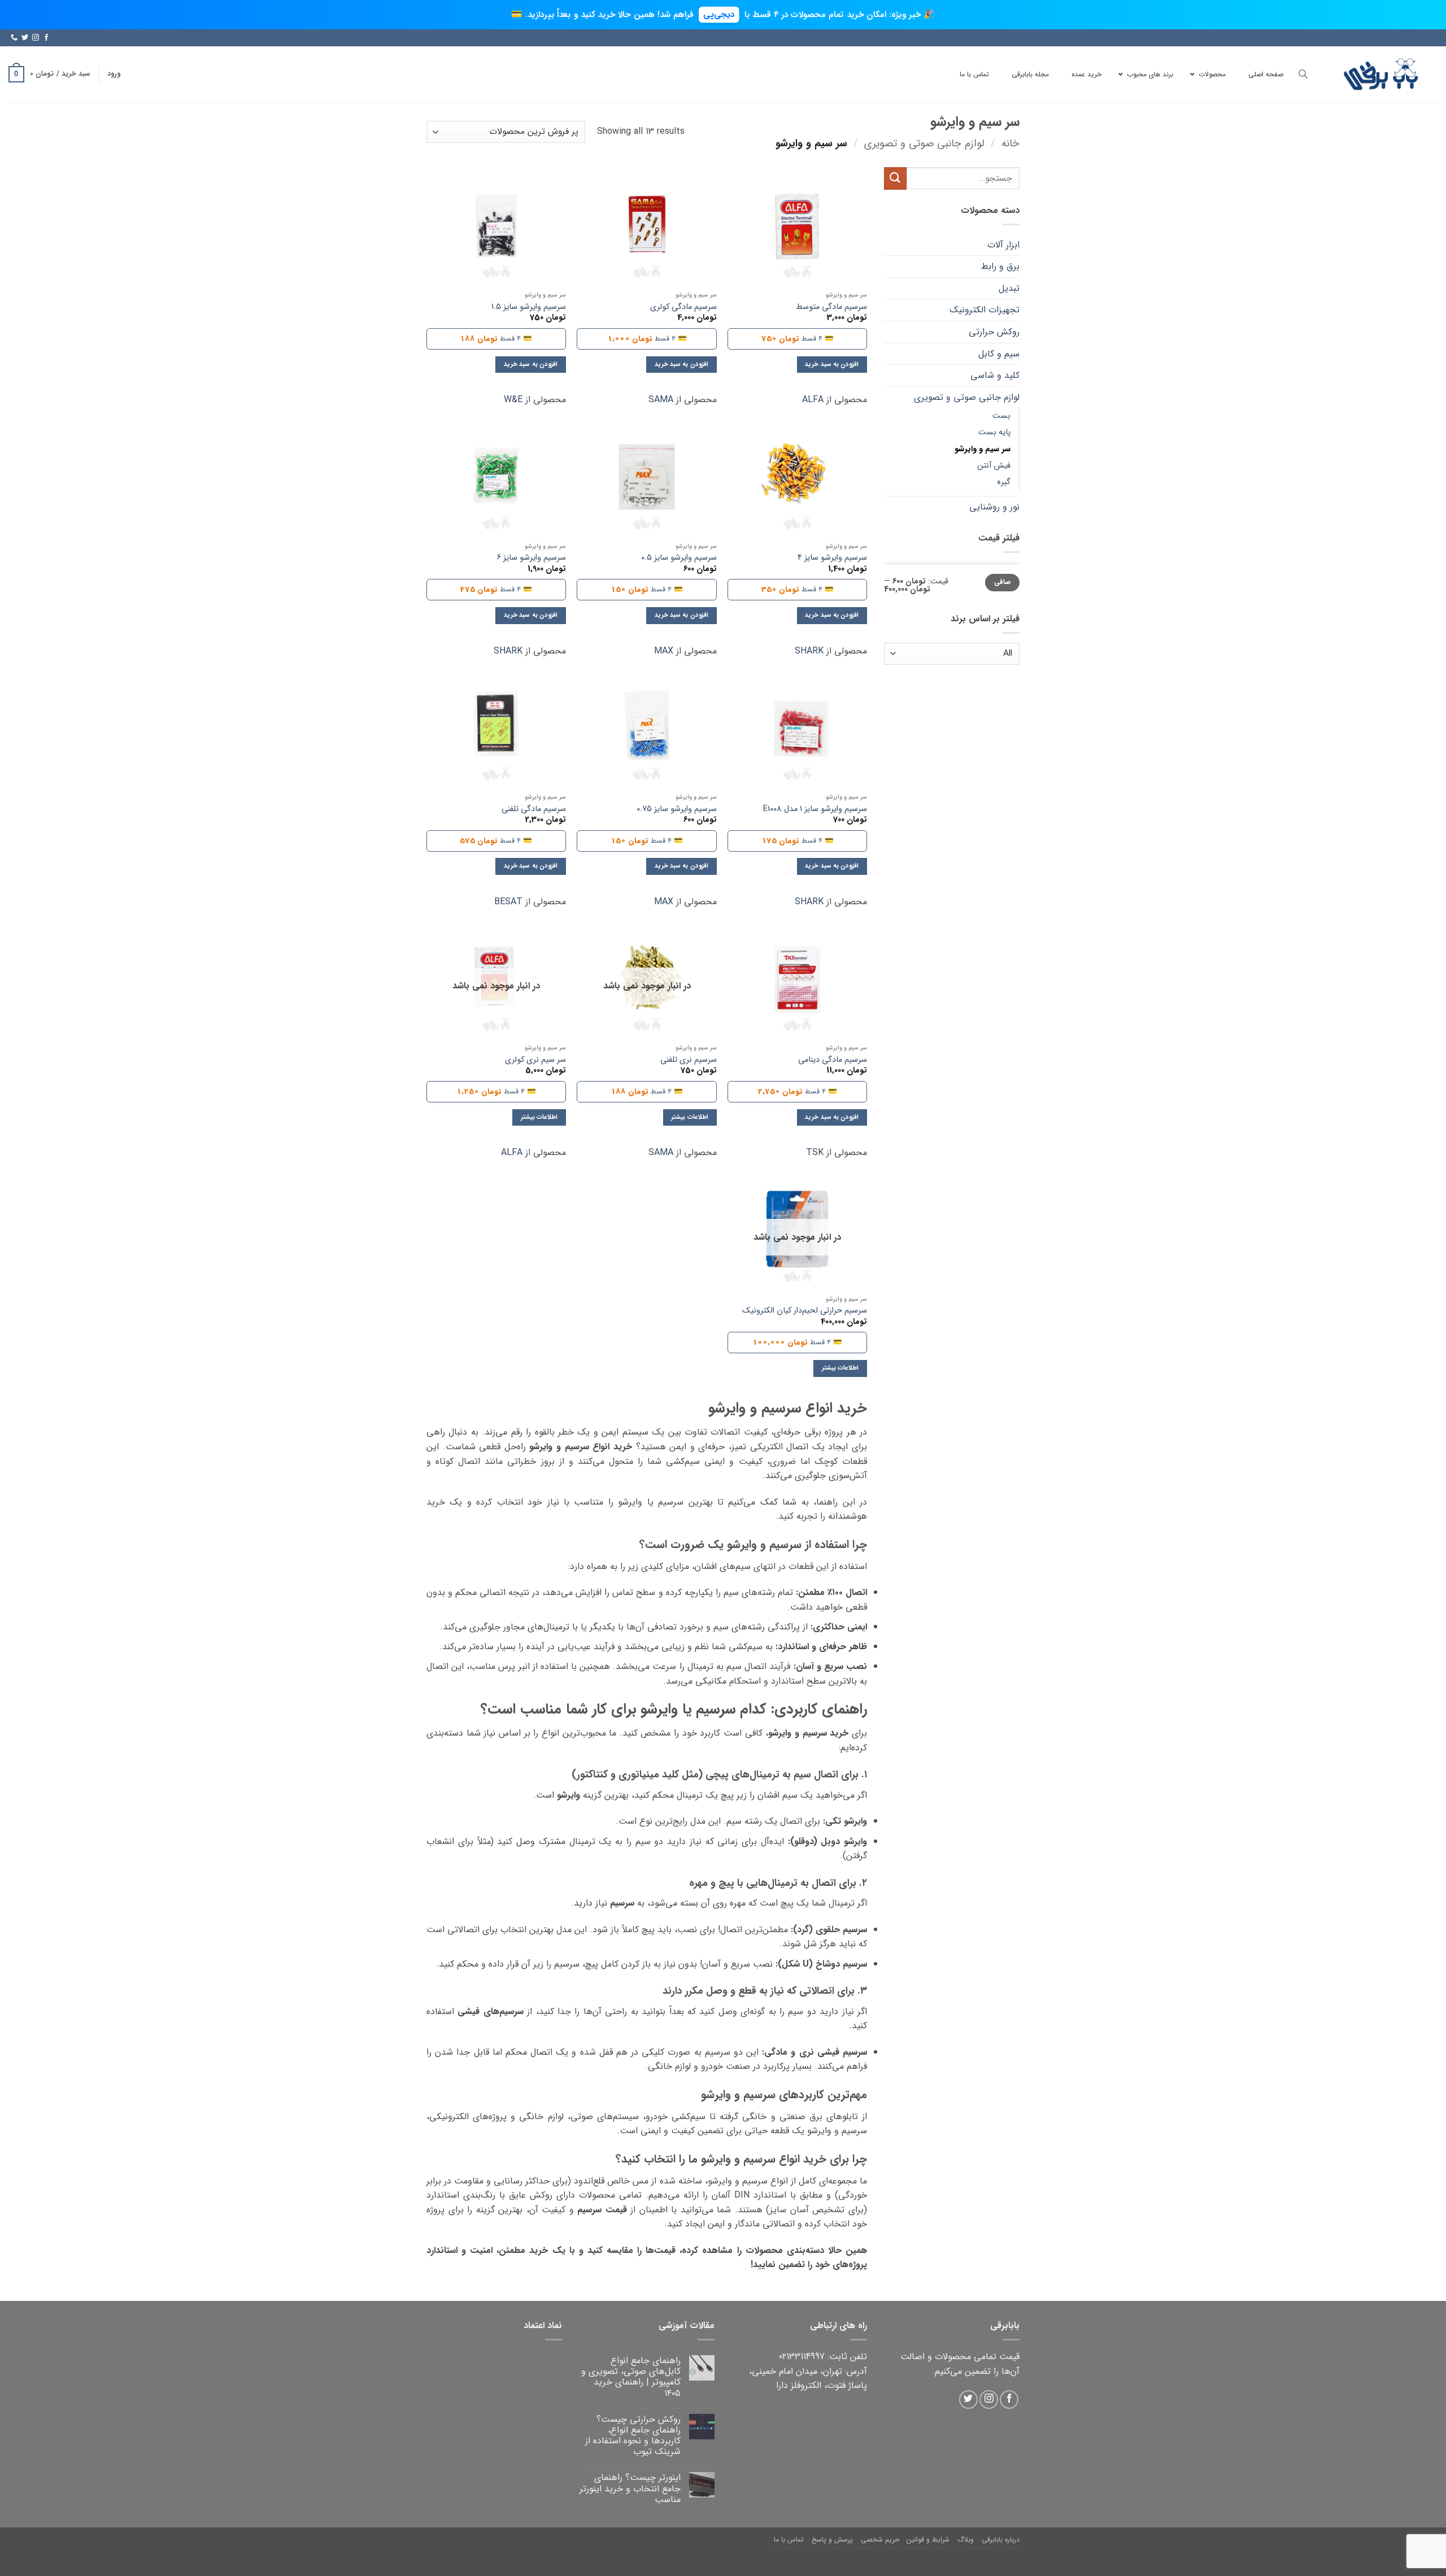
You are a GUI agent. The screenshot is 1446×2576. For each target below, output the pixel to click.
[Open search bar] (1303, 74)
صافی (1003, 582)
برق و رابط (1000, 266)
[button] (114, 74)
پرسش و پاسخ (832, 2540)
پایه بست (994, 432)
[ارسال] (895, 178)
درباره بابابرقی (1001, 2540)
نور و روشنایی (994, 507)
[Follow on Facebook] (46, 38)
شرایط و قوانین (928, 2540)
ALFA (813, 400)
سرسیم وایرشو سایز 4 (832, 558)
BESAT (508, 902)
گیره (1004, 482)
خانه (1011, 144)
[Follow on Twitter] (25, 38)
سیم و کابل (999, 354)
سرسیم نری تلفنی (689, 1060)
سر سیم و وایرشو (983, 449)
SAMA (661, 400)
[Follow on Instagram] (36, 38)
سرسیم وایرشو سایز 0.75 (677, 810)
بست (1001, 416)
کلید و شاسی (995, 375)
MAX (664, 651)
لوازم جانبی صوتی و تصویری (924, 144)
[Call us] (14, 38)
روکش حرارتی (994, 332)
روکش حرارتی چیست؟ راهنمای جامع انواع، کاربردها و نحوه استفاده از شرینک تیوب (633, 2436)
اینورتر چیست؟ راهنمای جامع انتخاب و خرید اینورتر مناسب (630, 2488)
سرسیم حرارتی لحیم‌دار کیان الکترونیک (805, 1311)
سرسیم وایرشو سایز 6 (532, 558)
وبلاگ (966, 2540)
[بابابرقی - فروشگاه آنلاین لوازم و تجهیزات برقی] (1381, 74)
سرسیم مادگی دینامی (833, 1060)
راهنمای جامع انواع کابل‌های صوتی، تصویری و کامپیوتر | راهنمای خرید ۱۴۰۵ (631, 2377)
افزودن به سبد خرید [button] (832, 364)
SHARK (809, 651)
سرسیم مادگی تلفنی (534, 810)
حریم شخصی (880, 2540)
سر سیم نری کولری (535, 1060)
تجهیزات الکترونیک (985, 310)
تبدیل (1009, 288)
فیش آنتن (994, 466)
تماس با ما (789, 2540)
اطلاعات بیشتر (689, 1117)
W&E (513, 400)
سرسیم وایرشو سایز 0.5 (679, 558)
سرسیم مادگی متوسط (831, 308)
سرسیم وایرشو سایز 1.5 (529, 308)
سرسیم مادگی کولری (683, 308)
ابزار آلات (1003, 245)
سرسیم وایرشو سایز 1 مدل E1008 (815, 810)
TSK (815, 1152)
